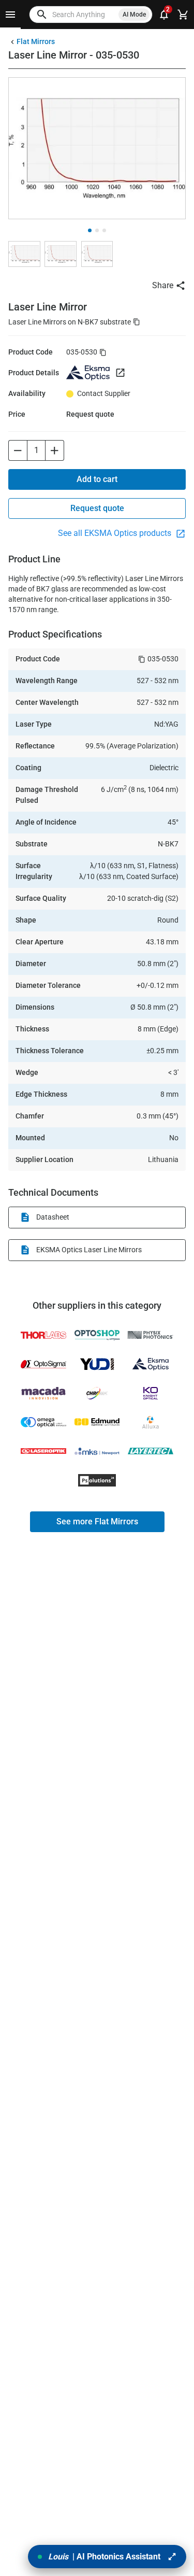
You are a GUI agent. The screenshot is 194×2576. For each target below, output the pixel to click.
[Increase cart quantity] (55, 450)
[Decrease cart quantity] (18, 450)
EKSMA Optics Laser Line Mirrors (89, 1250)
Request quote (97, 508)
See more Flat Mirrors (97, 1521)
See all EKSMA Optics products (116, 533)
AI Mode (134, 15)
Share (163, 285)
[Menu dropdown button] (10, 15)
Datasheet (53, 1217)
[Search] (42, 15)
